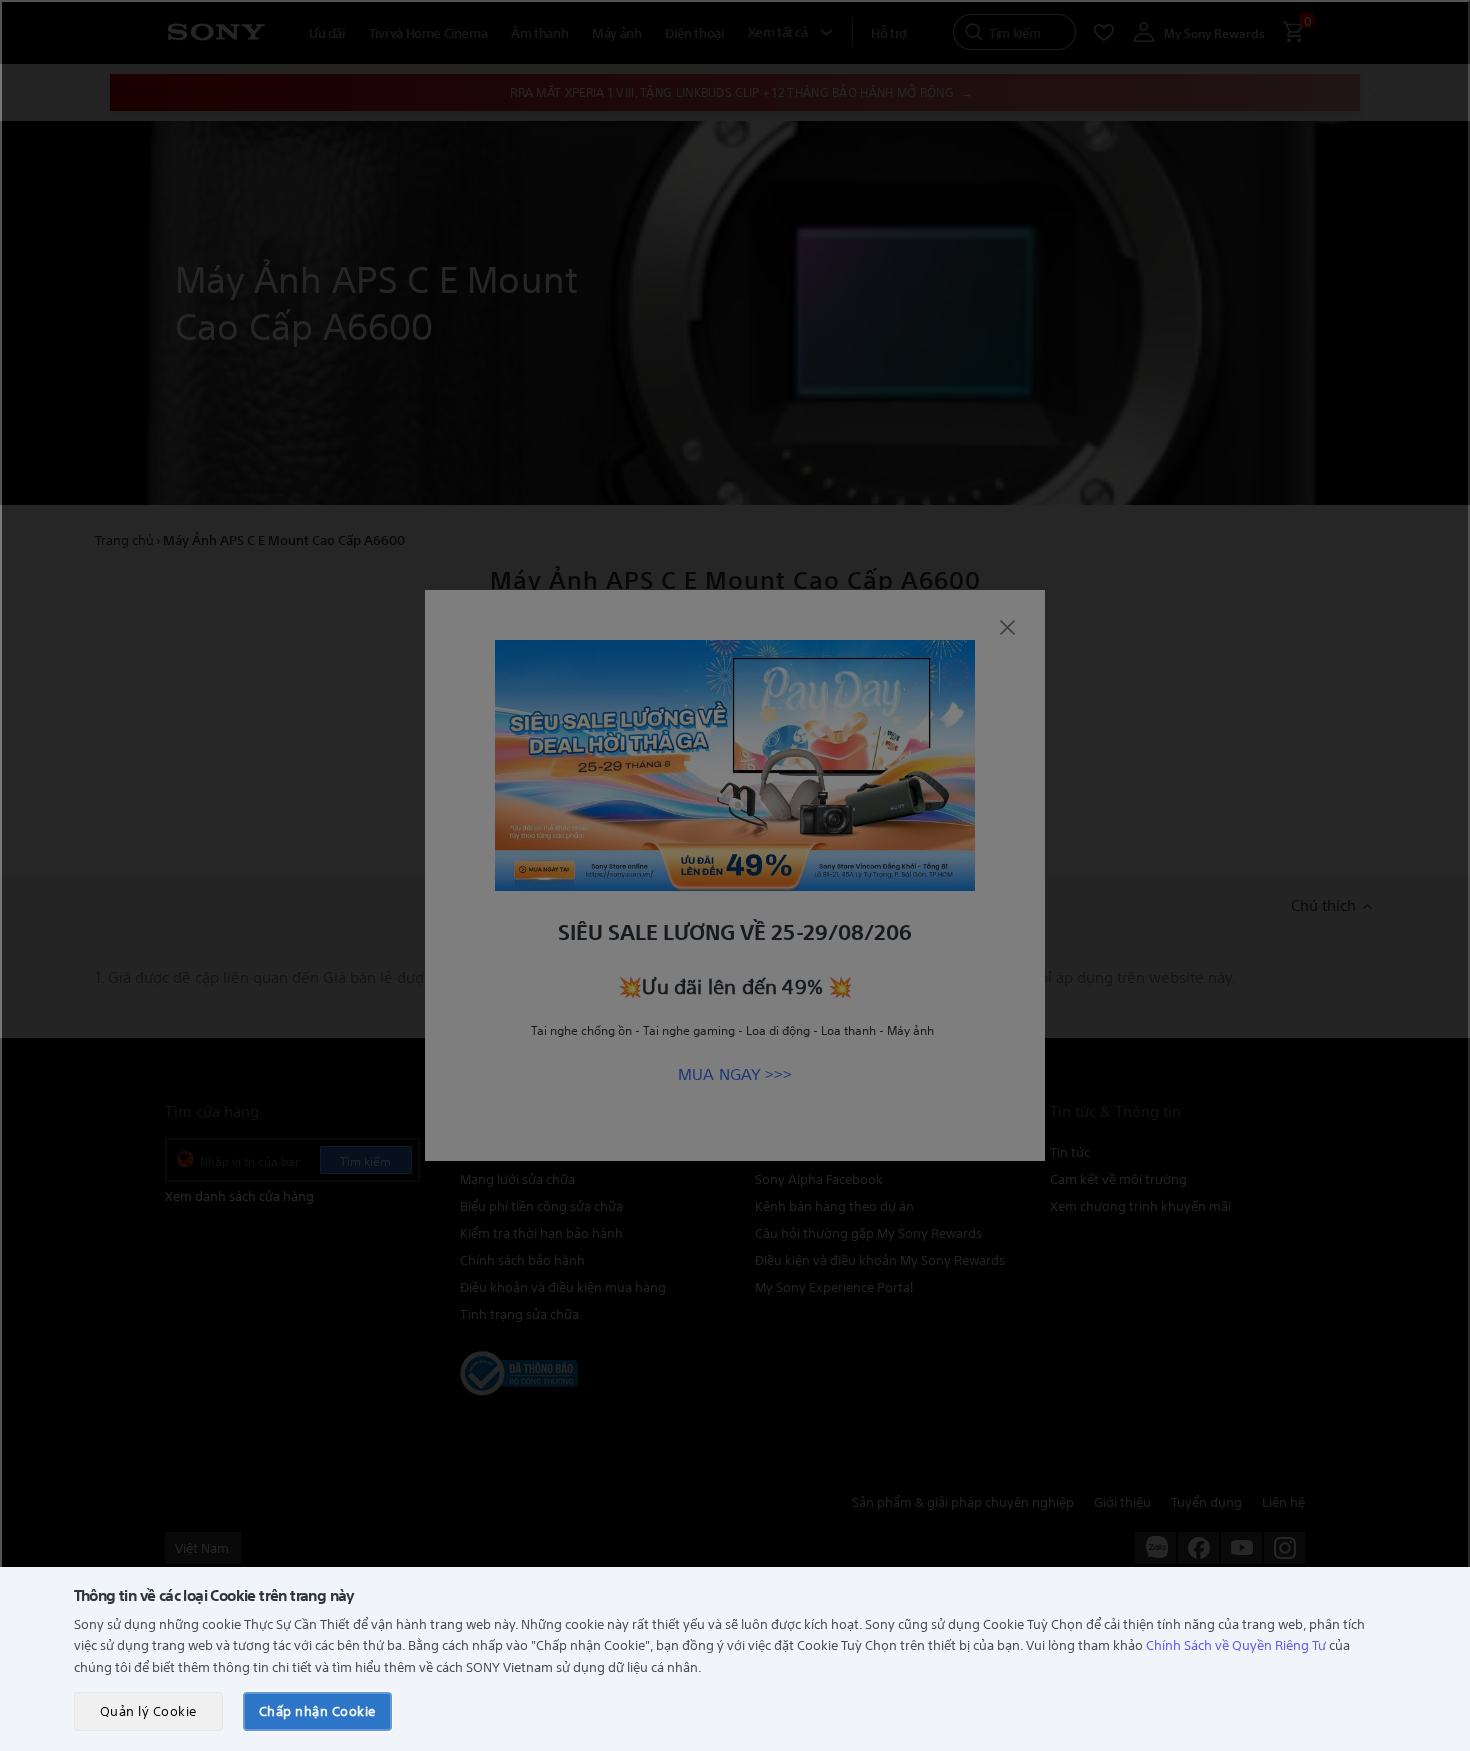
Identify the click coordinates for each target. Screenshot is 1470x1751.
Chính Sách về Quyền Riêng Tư (1236, 1644)
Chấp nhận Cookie (317, 1710)
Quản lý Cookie (148, 1710)
